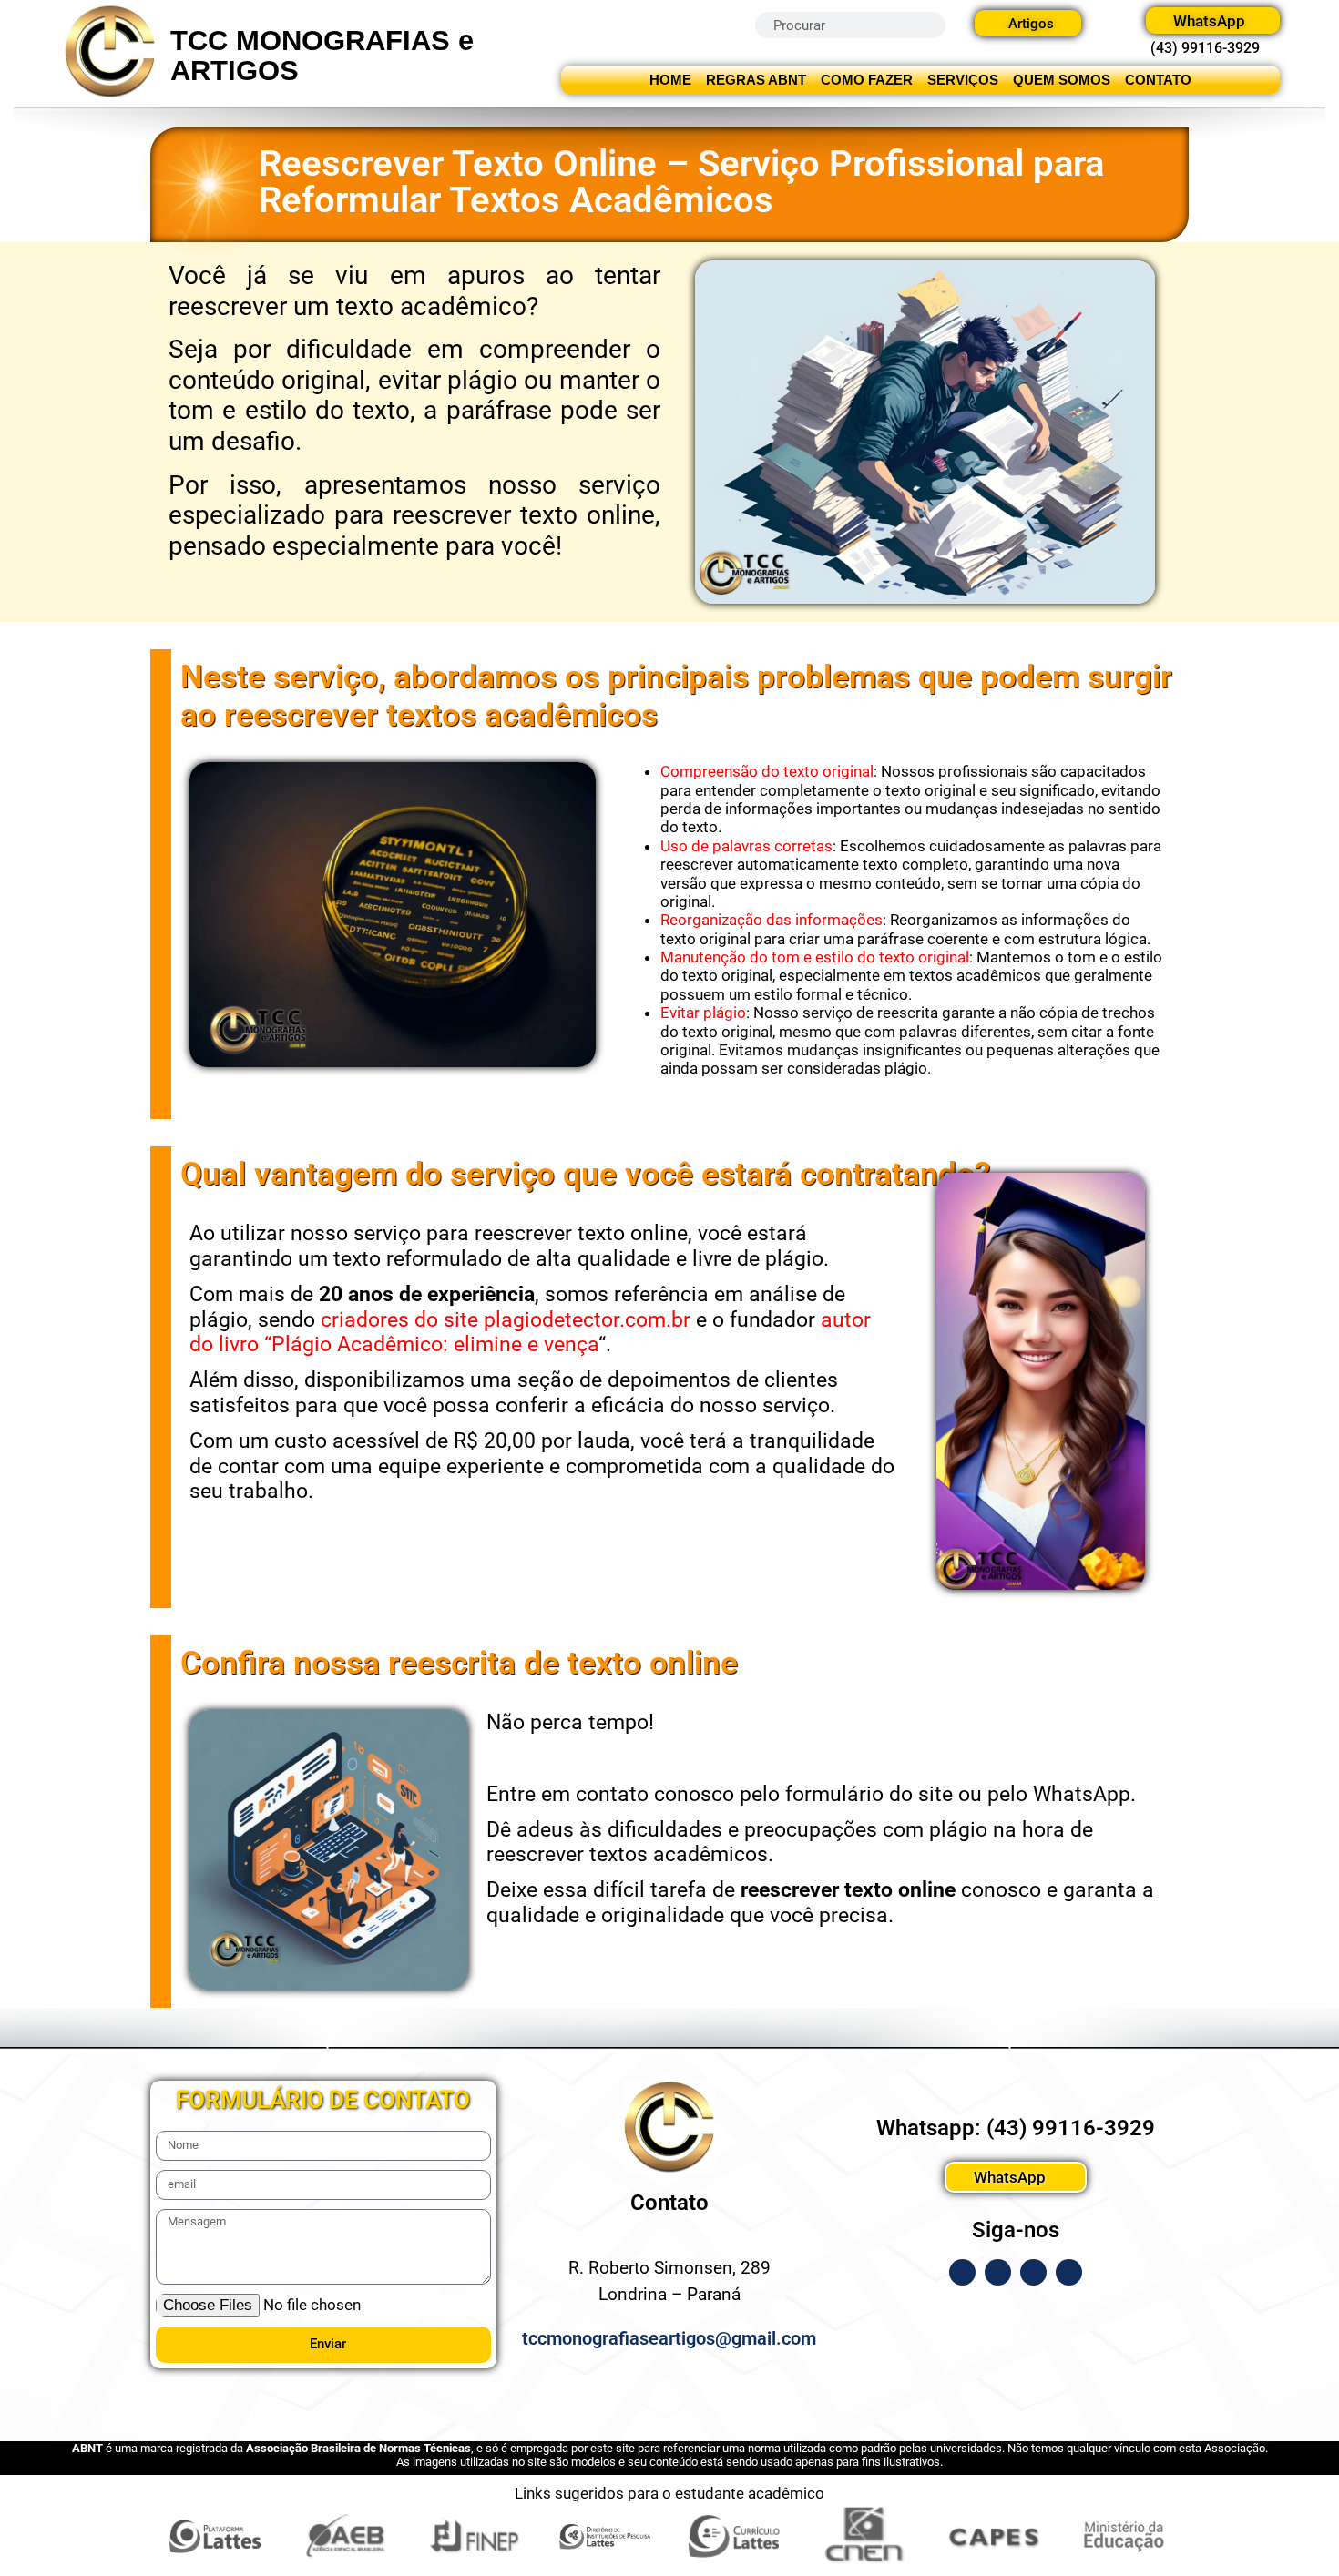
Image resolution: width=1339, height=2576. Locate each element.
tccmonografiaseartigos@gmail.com (669, 2338)
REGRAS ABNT (756, 80)
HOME (670, 80)
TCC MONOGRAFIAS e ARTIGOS (322, 56)
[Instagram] (998, 2272)
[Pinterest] (1069, 2272)
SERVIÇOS (963, 80)
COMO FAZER (867, 80)
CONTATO (1158, 80)
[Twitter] (1033, 2272)
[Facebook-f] (962, 2272)
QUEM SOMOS (1062, 80)
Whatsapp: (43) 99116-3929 (1016, 2128)
